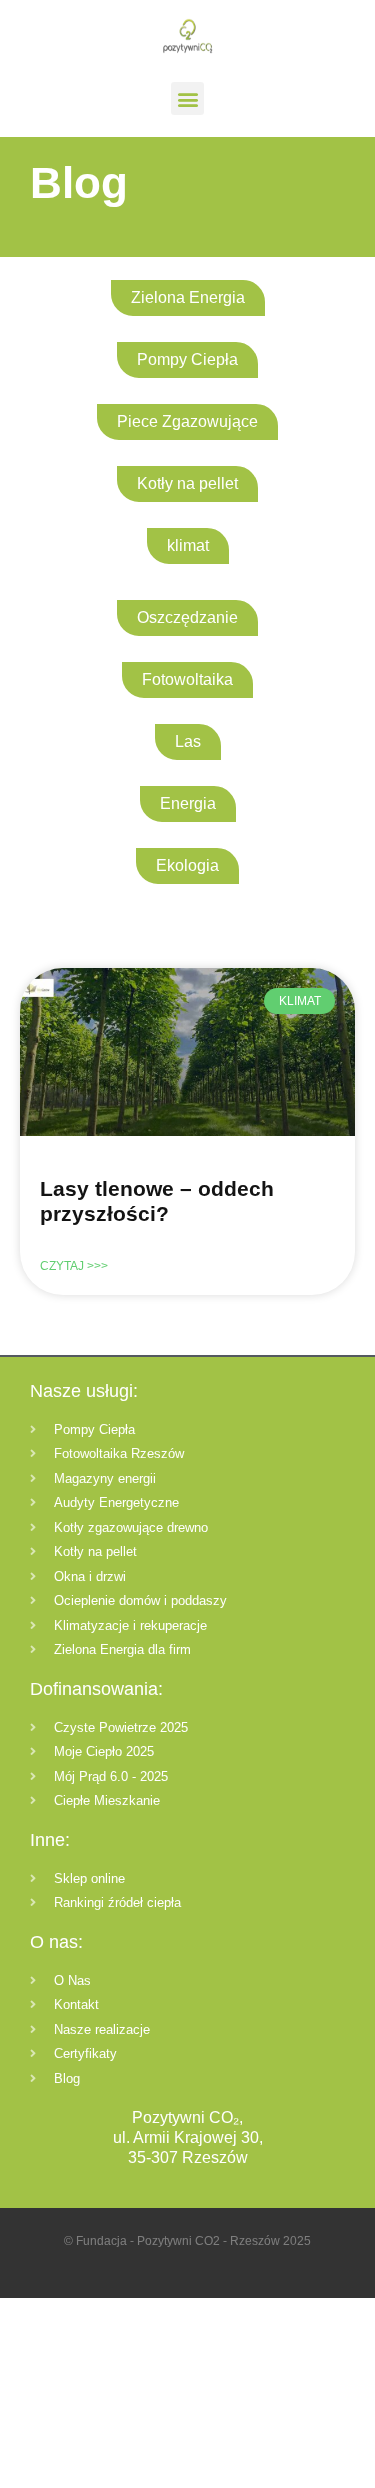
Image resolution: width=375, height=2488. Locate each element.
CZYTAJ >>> (74, 1266)
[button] (187, 98)
